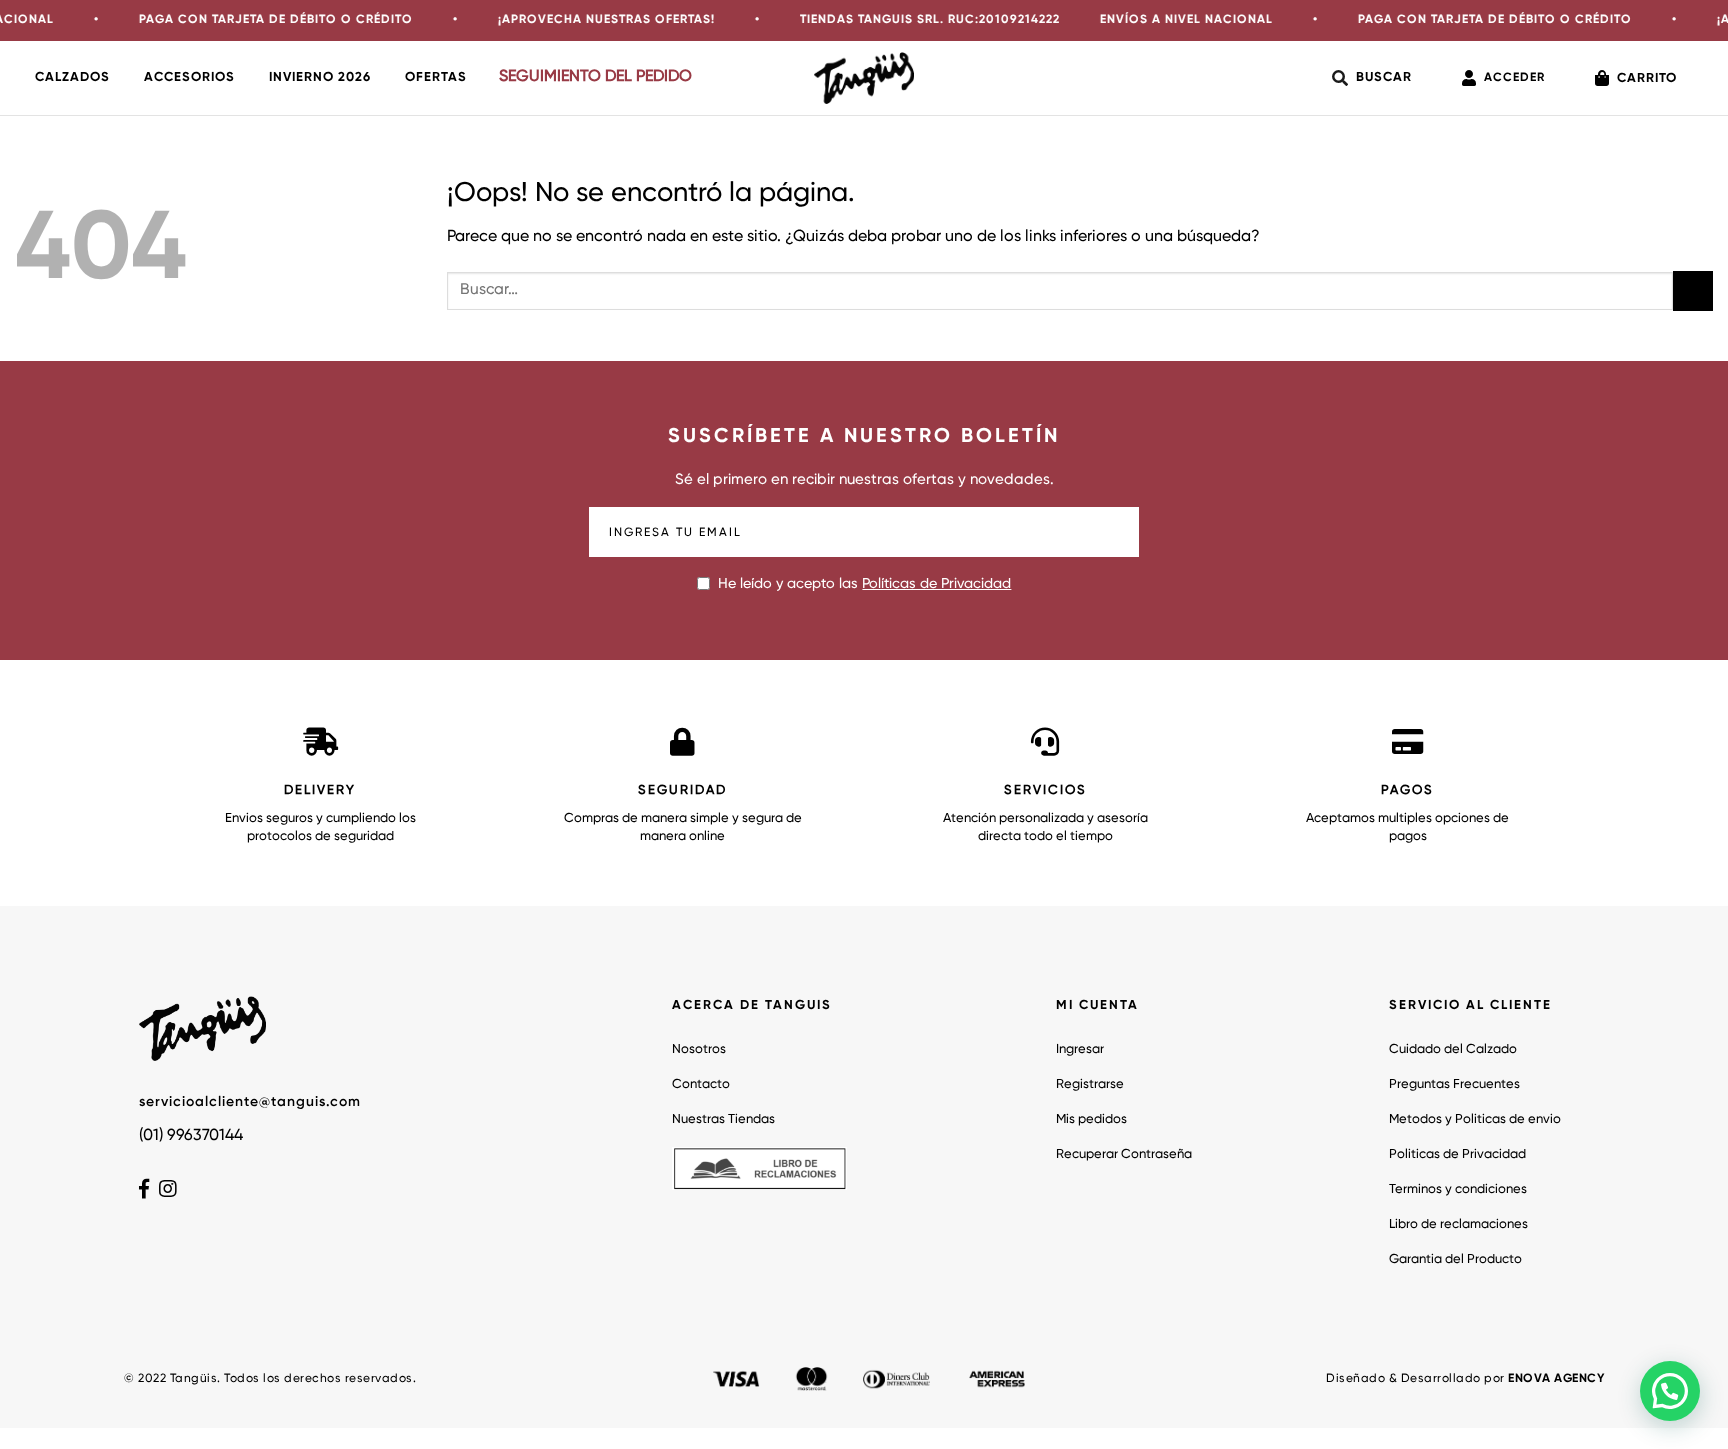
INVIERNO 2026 (320, 77)
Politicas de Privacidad (1457, 1154)
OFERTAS (436, 77)
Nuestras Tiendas (723, 1119)
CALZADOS (72, 77)
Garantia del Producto (1455, 1259)
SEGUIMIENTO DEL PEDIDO (595, 77)
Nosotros (699, 1049)
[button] (1670, 1391)
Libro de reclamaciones (1458, 1224)
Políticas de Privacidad (936, 584)
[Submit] (1693, 290)
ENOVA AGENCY (1556, 1379)
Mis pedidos (1091, 1119)
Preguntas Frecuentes (1454, 1084)
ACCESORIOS (189, 77)
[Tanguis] (864, 77)
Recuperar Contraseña (1124, 1154)
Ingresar (1080, 1049)
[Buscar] (1372, 78)
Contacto (701, 1084)
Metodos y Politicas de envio (1475, 1119)
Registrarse (1090, 1084)
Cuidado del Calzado (1453, 1049)
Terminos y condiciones (1458, 1189)
